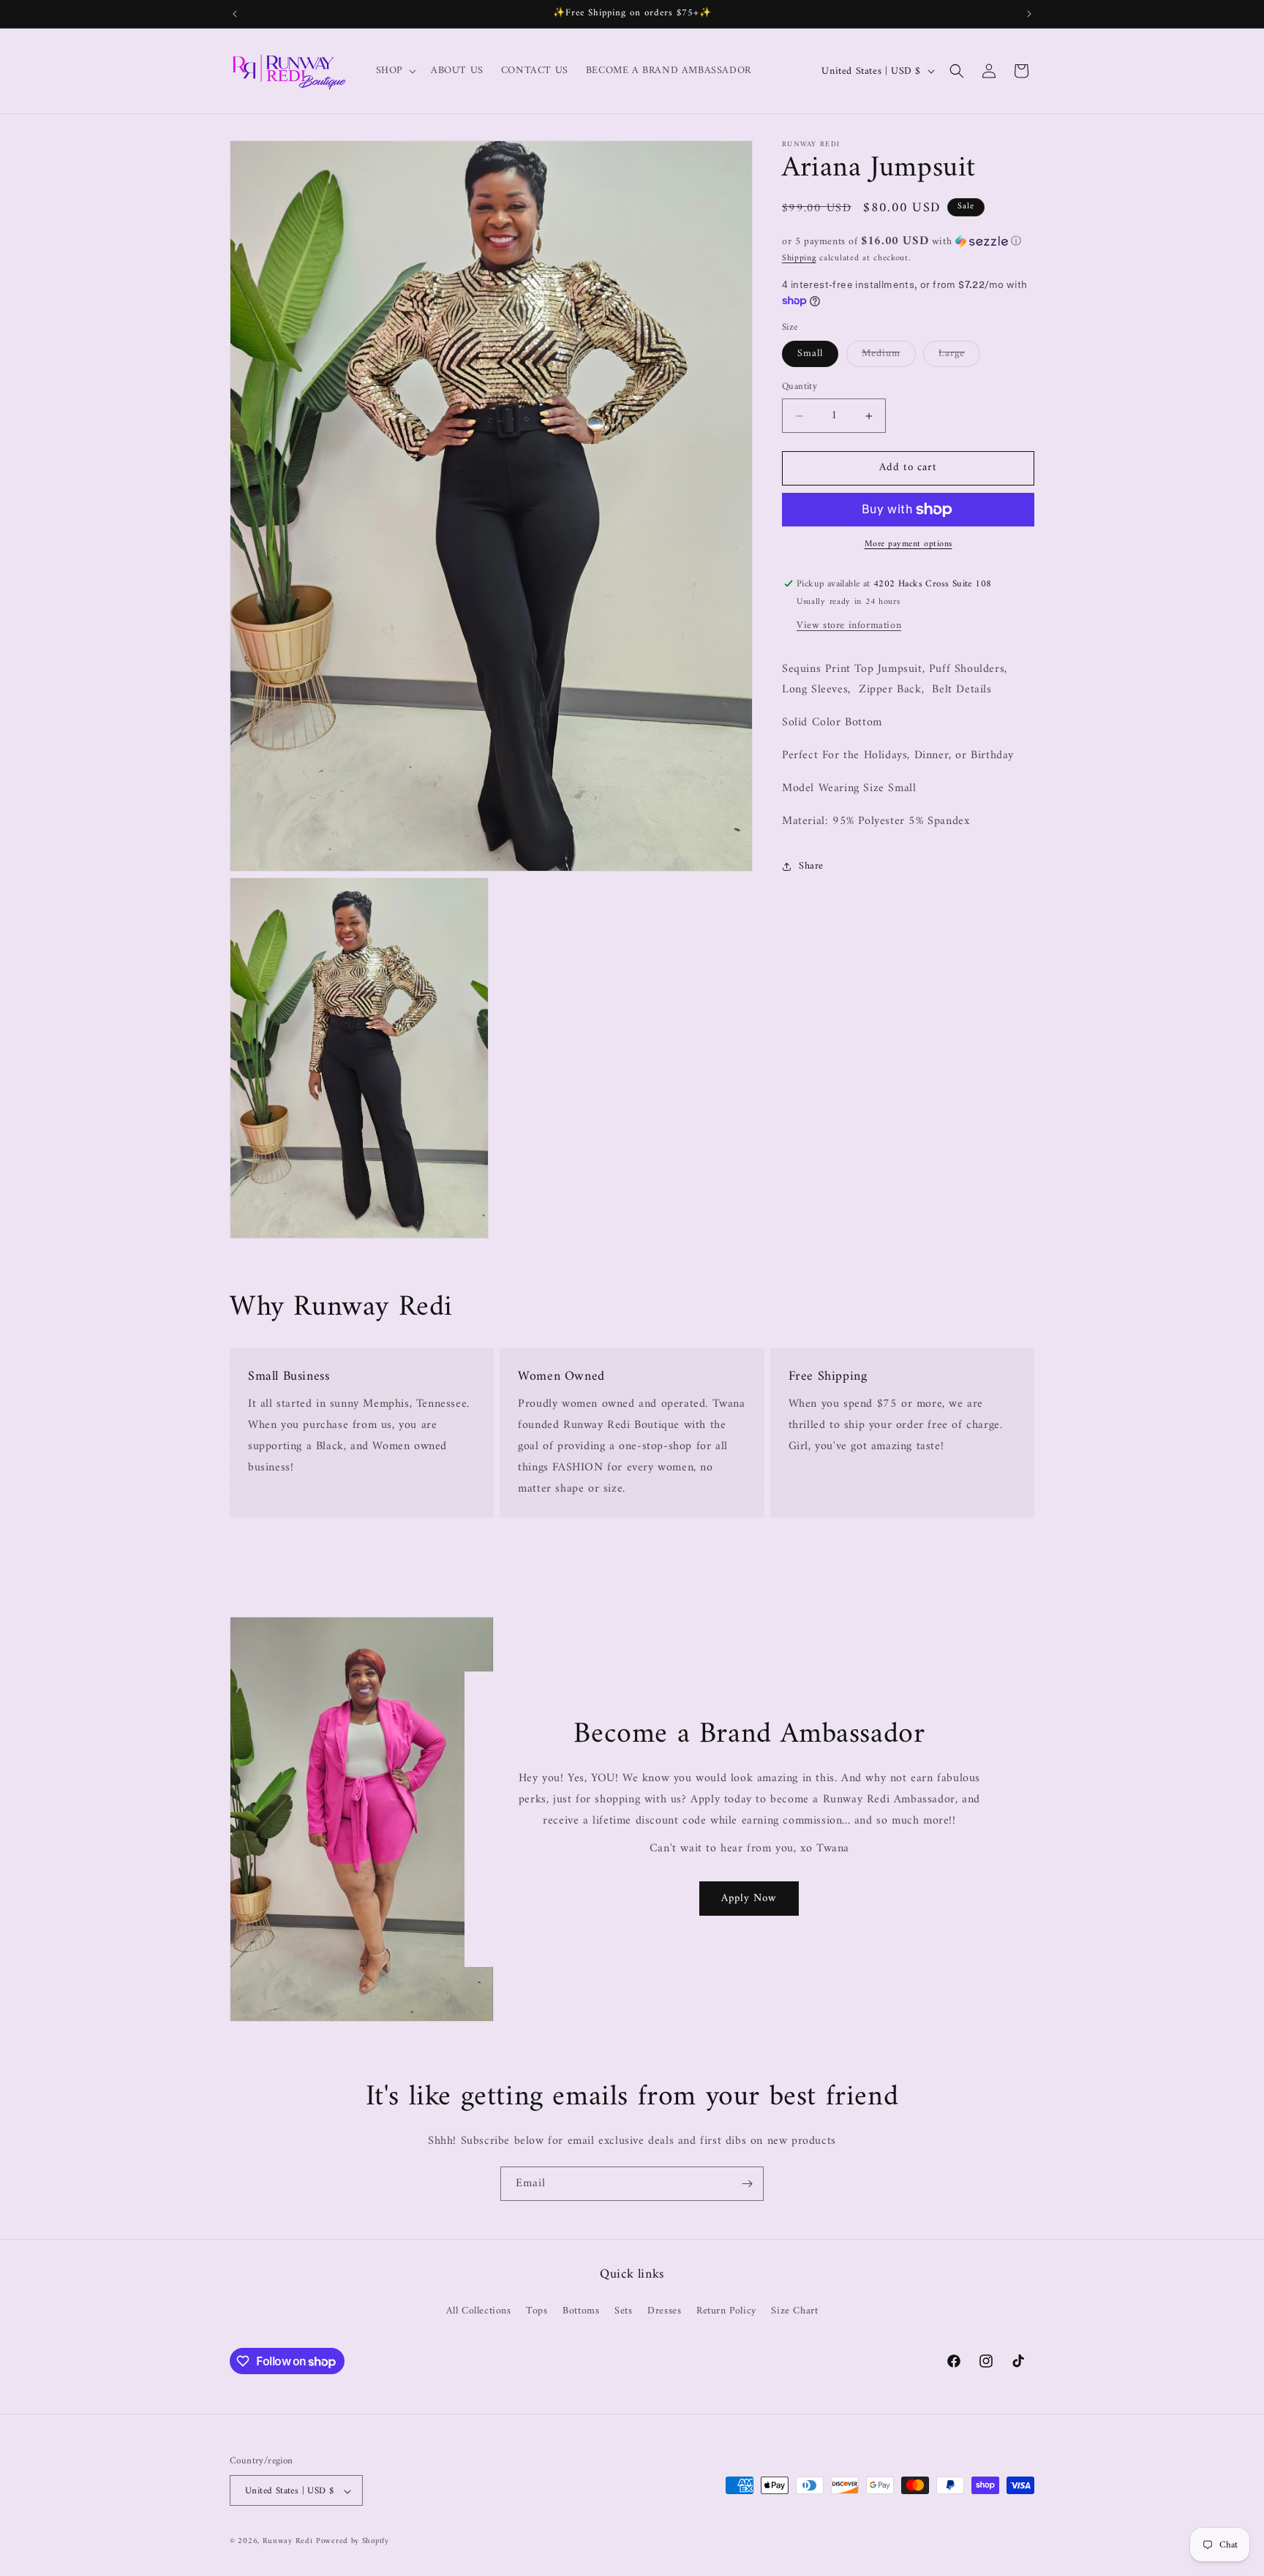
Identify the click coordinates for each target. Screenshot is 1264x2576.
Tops (537, 2310)
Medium (881, 354)
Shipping (799, 258)
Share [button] (811, 866)
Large (952, 354)
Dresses (664, 2310)
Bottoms (581, 2310)
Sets (623, 2310)
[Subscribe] (747, 2184)
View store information (849, 626)
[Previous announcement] (235, 14)
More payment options (908, 545)
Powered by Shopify (353, 2542)
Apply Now (750, 1899)
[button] (395, 71)
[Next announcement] (1029, 14)
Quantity (800, 388)
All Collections (479, 2310)
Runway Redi (288, 2542)
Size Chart (794, 2310)
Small (810, 354)
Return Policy (726, 2310)
